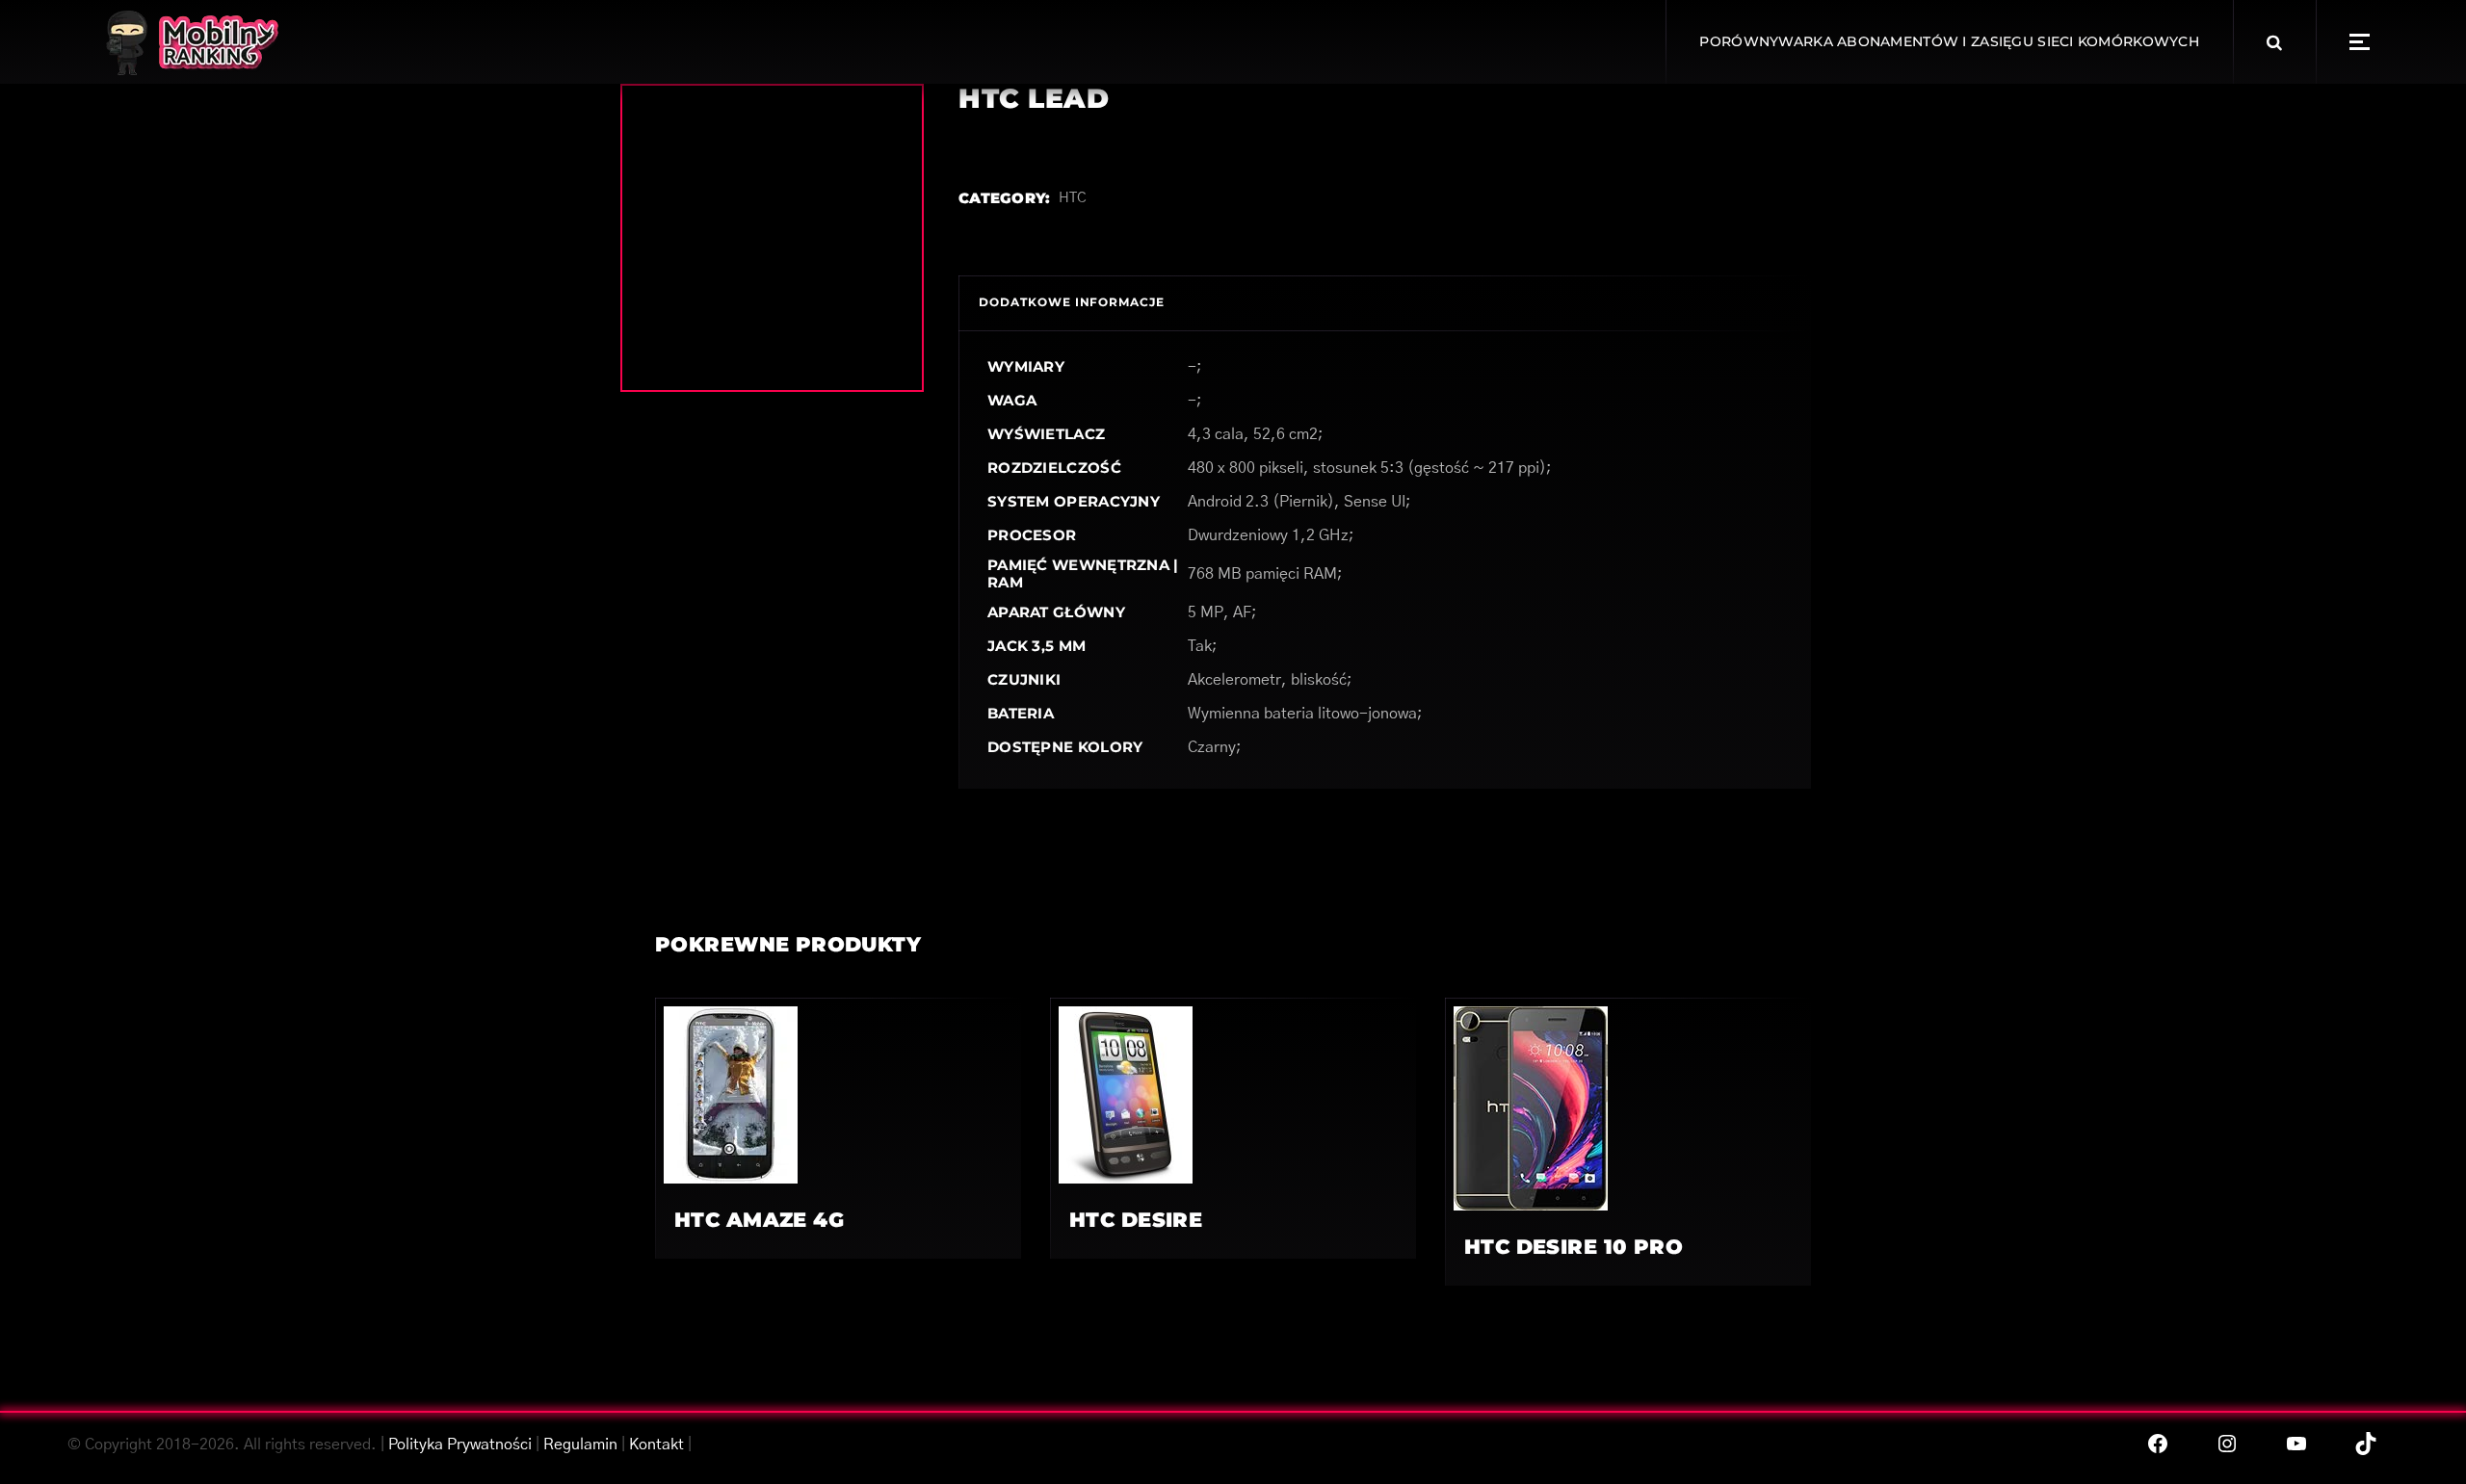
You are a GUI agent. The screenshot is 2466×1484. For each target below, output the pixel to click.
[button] (2360, 42)
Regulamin (580, 1445)
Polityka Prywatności (460, 1445)
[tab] (1072, 303)
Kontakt (656, 1445)
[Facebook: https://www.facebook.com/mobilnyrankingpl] (2158, 1444)
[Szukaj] (2274, 42)
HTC (1073, 198)
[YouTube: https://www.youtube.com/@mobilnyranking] (2296, 1444)
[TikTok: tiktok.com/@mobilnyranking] (2366, 1444)
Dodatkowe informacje (1072, 302)
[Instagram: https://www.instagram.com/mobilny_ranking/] (2227, 1444)
